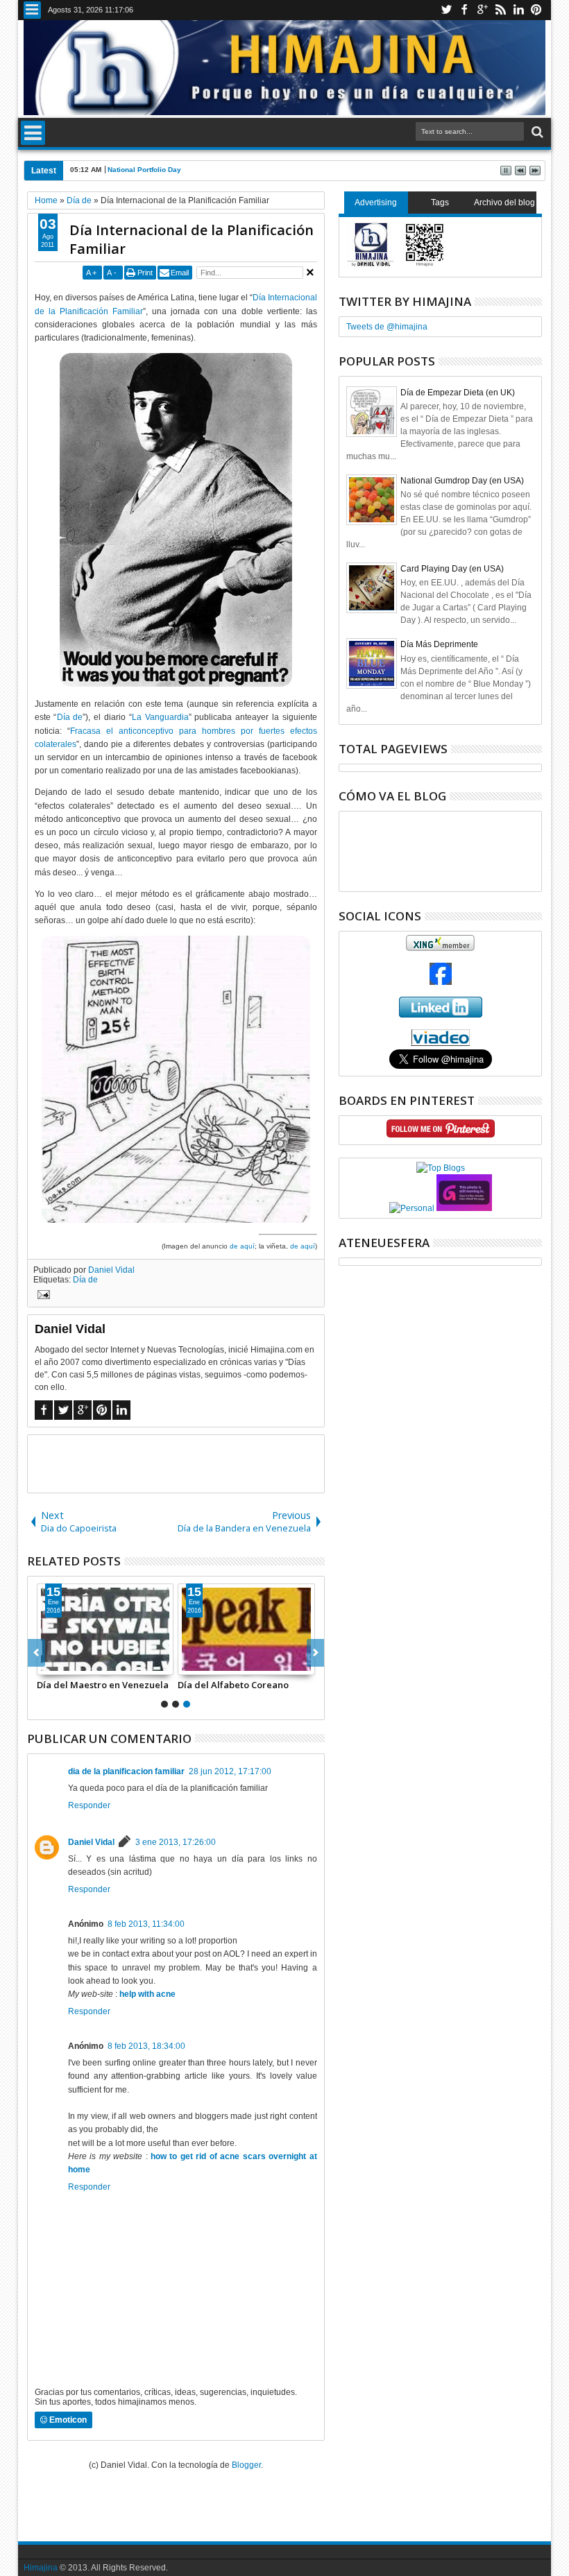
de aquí (242, 1246)
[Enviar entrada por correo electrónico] (42, 1296)
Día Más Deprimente (439, 644)
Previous (315, 1653)
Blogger (246, 2465)
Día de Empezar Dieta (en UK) (458, 393)
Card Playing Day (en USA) (452, 569)
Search (536, 132)
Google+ (482, 10)
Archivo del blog (504, 203)
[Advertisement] (190, 1463)
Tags (440, 203)
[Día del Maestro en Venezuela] (105, 1629)
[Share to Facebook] (48, 1664)
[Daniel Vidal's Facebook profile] (441, 982)
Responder (89, 1805)
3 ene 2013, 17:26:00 (176, 1842)
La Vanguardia (160, 717)
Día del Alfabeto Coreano (233, 1685)
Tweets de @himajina (387, 327)
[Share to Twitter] (63, 1664)
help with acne (147, 1994)
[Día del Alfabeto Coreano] (246, 1629)
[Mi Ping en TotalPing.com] (464, 1208)
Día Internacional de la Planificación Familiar (192, 239)
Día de (70, 717)
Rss (500, 10)
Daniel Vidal (111, 1270)
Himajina (41, 2568)
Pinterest (536, 10)
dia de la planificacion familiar (126, 1771)
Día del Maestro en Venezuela (103, 1685)
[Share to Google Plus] (78, 1664)
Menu (32, 10)
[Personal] (412, 1208)
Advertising (376, 203)
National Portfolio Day (144, 170)
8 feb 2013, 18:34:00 (146, 2046)
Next (36, 1653)
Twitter (446, 10)
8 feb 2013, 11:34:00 (146, 1924)
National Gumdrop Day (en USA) (462, 481)
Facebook (464, 10)
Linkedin (518, 10)
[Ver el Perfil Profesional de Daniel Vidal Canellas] (440, 1043)
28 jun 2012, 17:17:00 (230, 1771)
